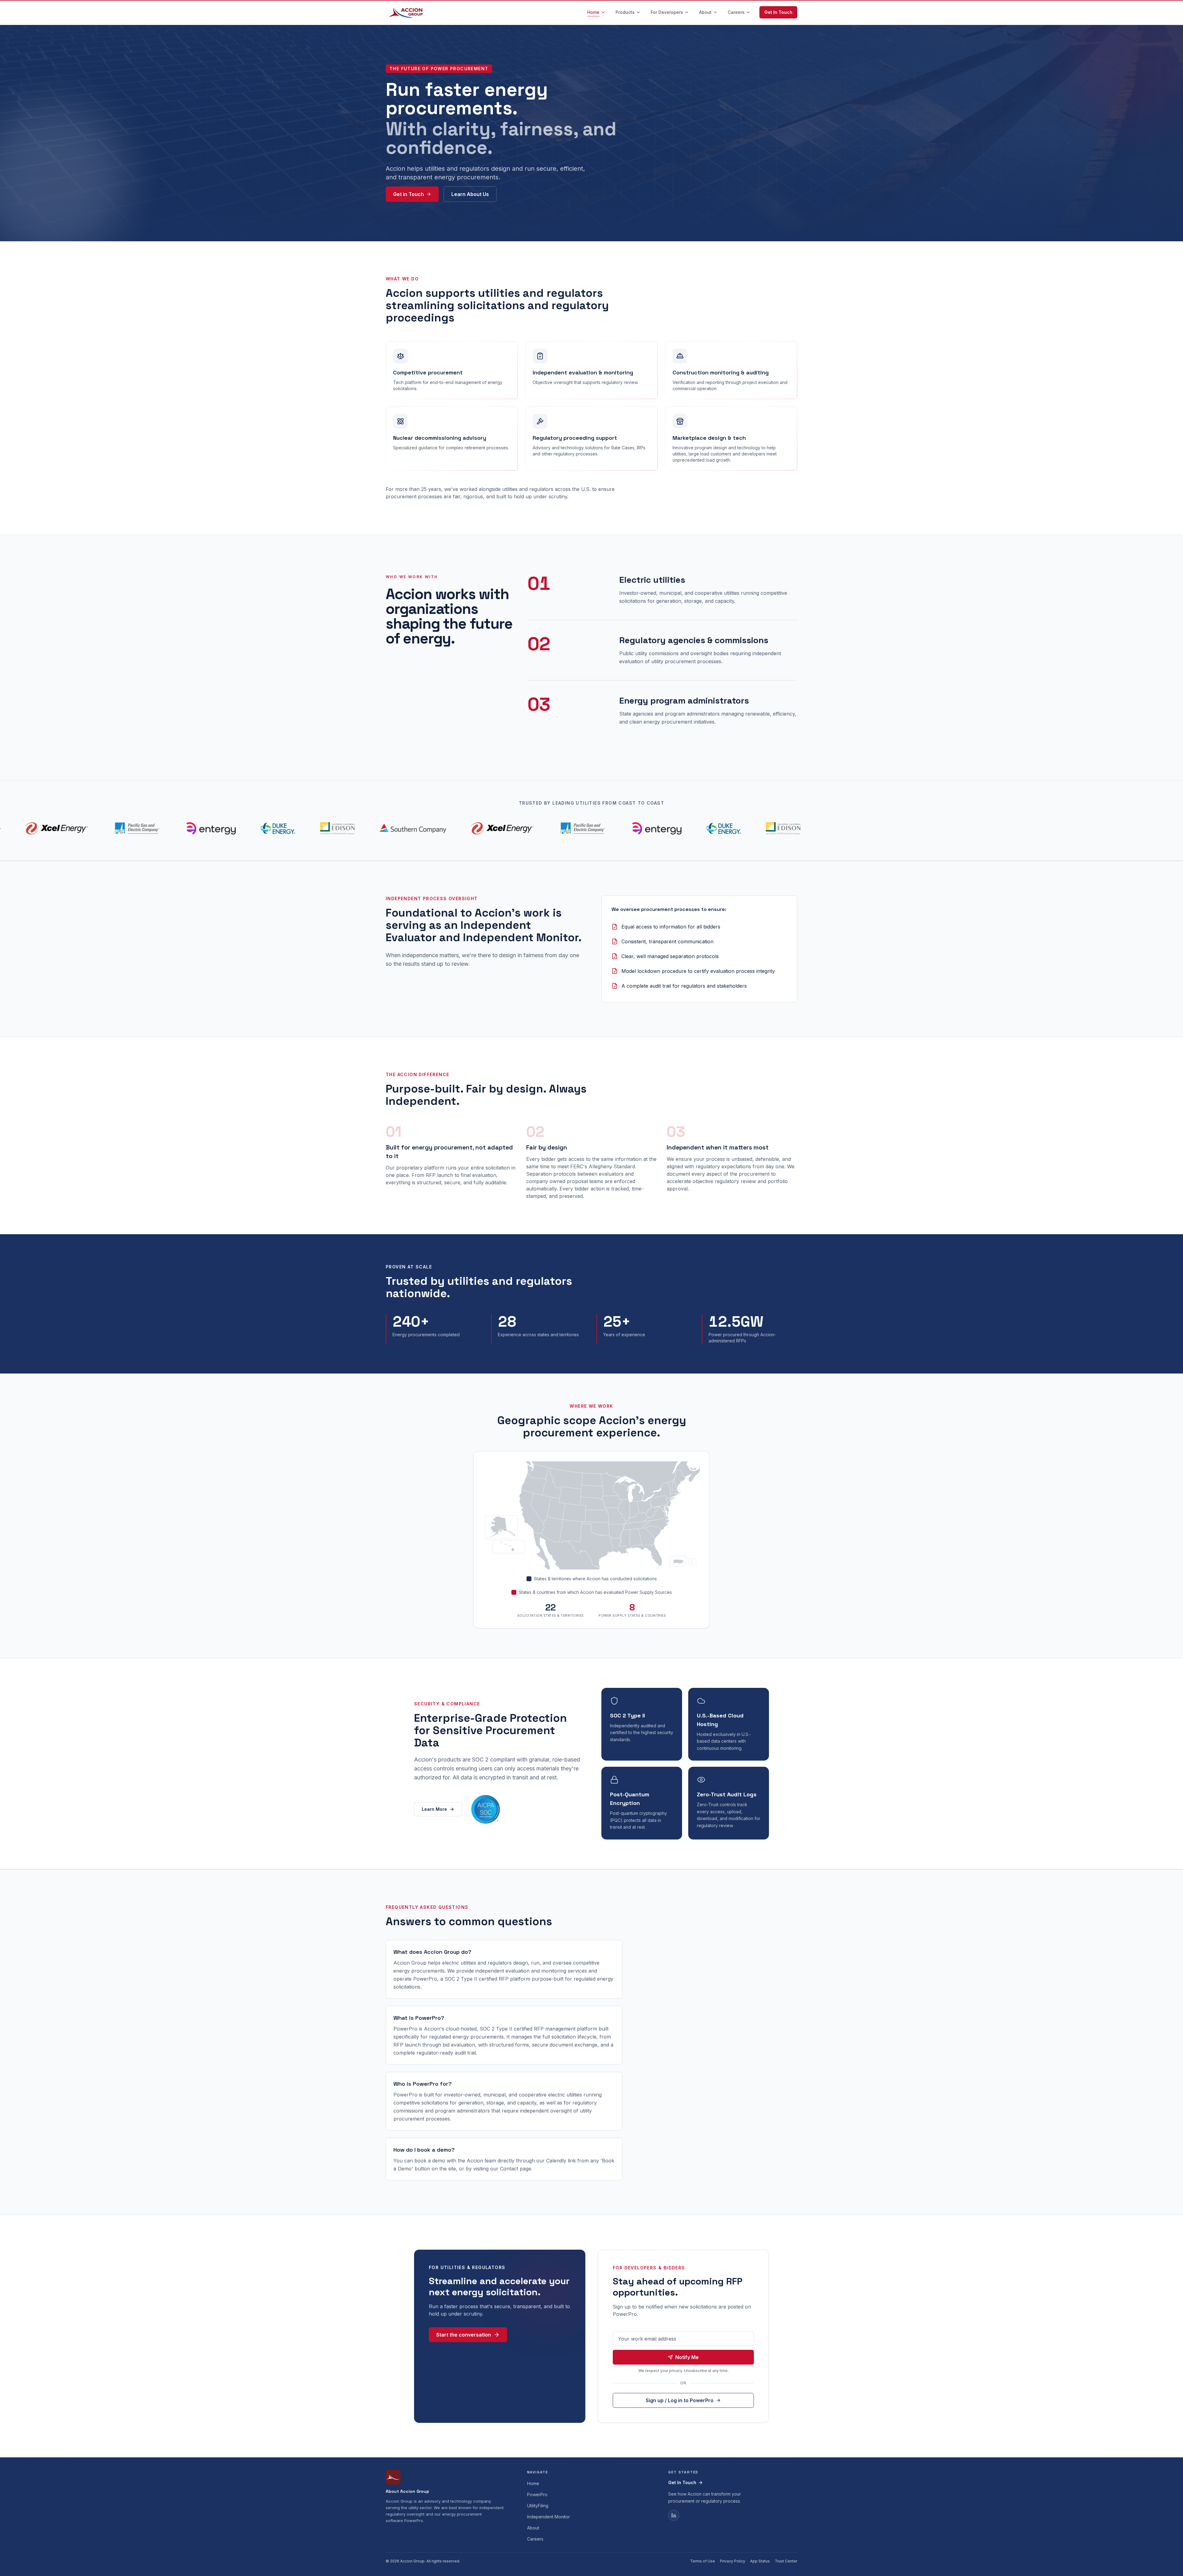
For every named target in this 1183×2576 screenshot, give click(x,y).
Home (533, 2483)
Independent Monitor (549, 2517)
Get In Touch (778, 12)
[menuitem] (596, 12)
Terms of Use (703, 2561)
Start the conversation (464, 2335)
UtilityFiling (538, 2506)
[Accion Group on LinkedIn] (674, 2515)
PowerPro (537, 2494)
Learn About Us (470, 194)
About (533, 2528)
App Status (760, 2561)
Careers (535, 2539)
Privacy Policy (733, 2561)
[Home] (407, 12)
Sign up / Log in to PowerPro (680, 2400)
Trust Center (786, 2561)
